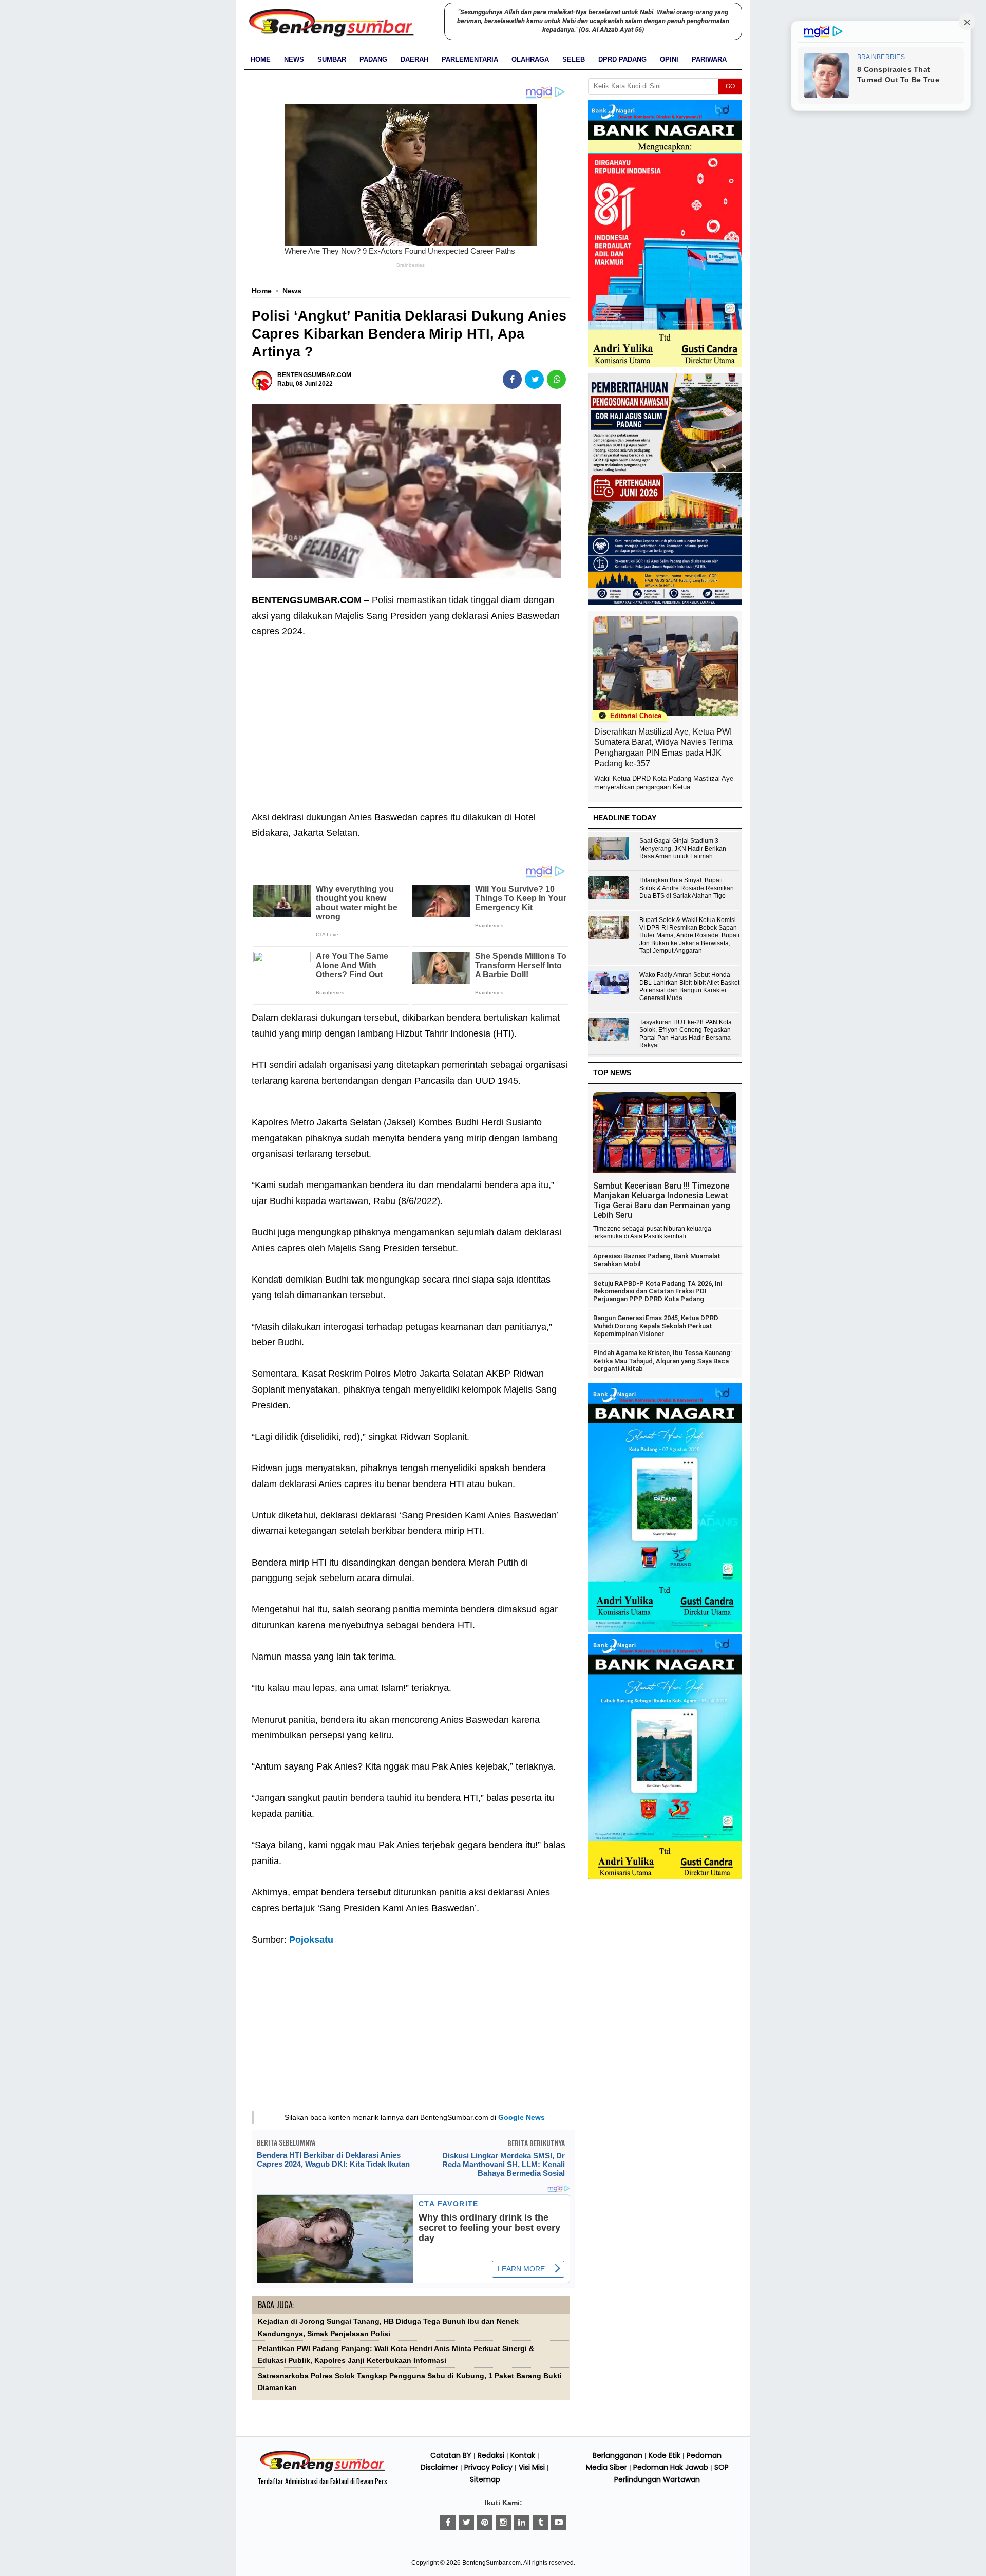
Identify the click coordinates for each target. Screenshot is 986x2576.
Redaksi (491, 2455)
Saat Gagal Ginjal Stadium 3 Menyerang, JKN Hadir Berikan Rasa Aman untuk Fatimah (683, 849)
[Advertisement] (411, 717)
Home (261, 59)
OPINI (669, 59)
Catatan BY (451, 2455)
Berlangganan (618, 2455)
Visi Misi (532, 2467)
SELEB (574, 59)
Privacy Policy (488, 2467)
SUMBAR (332, 59)
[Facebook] (448, 2523)
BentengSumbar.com (491, 2563)
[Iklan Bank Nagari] (665, 1630)
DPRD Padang (622, 59)
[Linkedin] (522, 2523)
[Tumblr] (540, 2523)
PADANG (373, 59)
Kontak (523, 2455)
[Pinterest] (485, 2523)
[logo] (323, 2470)
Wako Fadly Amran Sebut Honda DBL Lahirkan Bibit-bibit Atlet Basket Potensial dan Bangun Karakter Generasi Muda (689, 986)
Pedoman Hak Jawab (671, 2467)
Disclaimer (439, 2467)
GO (730, 86)
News (294, 59)
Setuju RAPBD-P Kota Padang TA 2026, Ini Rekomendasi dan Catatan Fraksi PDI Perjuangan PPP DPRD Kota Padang (658, 1291)
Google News (522, 2117)
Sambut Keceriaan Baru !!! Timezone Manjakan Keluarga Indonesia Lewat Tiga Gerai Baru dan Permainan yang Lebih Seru (662, 1200)
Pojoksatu (311, 1940)
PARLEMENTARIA (470, 59)
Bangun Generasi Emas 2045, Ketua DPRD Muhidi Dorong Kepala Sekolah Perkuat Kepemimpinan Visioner (656, 1326)
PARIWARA (709, 59)
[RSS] (559, 2523)
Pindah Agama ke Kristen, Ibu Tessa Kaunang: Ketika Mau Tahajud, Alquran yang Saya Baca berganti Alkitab (662, 1361)
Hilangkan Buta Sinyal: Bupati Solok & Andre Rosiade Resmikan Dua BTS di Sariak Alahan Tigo (687, 888)
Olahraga (530, 59)
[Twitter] (466, 2523)
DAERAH (414, 59)
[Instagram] (503, 2523)
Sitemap (485, 2479)
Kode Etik (665, 2455)
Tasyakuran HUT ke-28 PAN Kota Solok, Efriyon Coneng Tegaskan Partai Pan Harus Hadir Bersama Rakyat (686, 1034)
